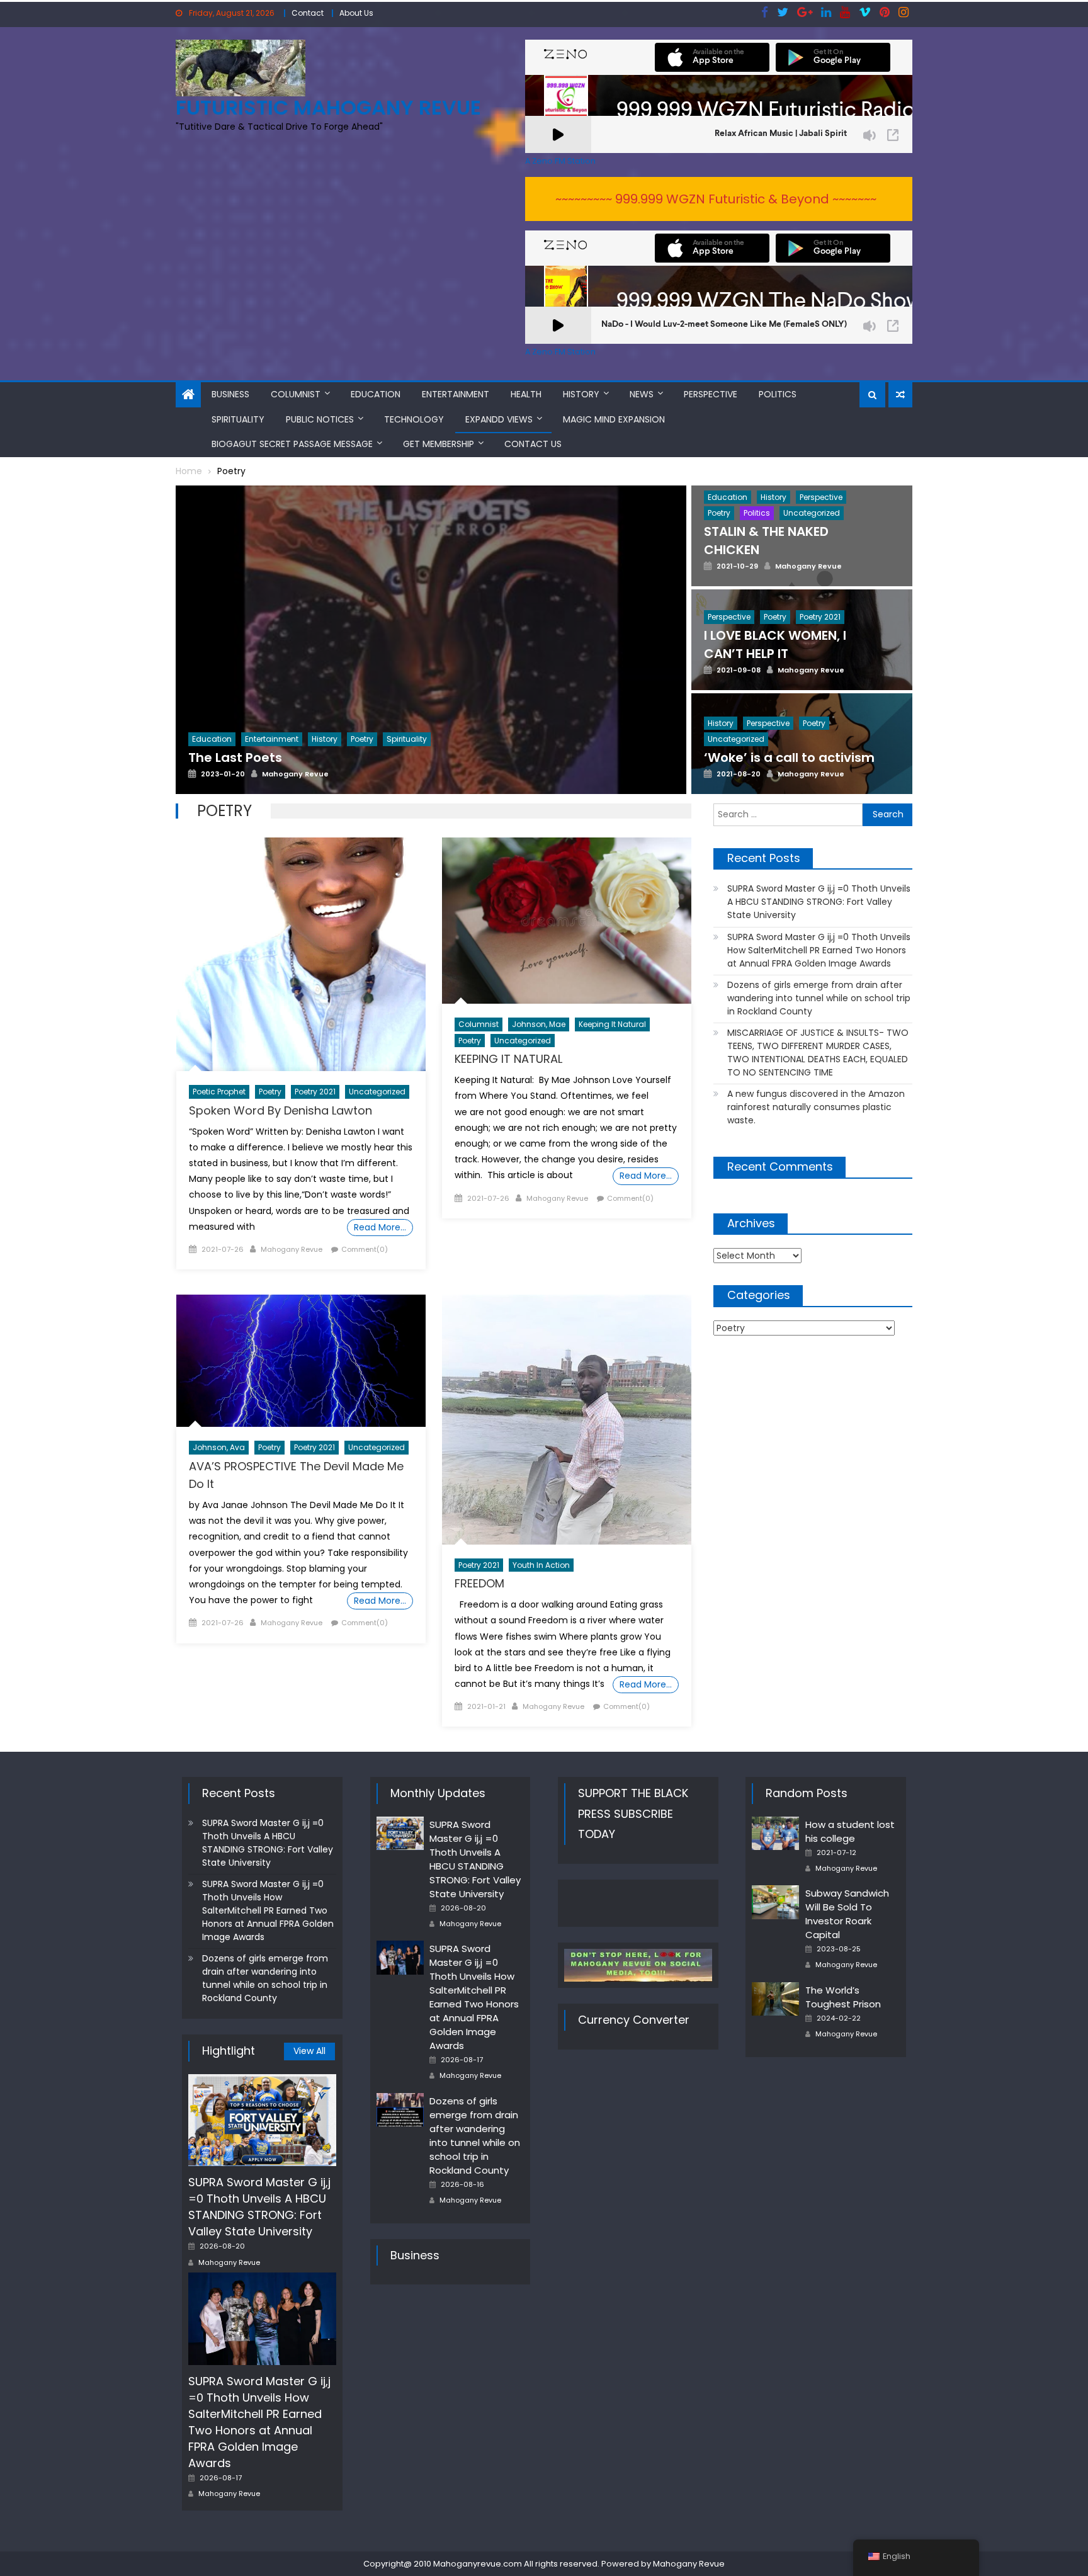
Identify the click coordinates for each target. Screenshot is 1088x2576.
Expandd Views (499, 419)
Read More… (380, 1227)
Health (526, 394)
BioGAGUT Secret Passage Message (292, 444)
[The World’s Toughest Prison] (775, 1999)
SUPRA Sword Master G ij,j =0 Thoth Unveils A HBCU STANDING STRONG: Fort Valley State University (819, 902)
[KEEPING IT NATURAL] (567, 921)
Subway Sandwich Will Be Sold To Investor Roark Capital (847, 1914)
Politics (778, 394)
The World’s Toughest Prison (843, 1997)
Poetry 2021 (315, 1092)
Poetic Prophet (219, 1092)
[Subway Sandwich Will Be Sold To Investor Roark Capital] (775, 1902)
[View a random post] (900, 395)
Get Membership (439, 444)
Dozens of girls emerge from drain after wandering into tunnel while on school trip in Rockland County (819, 998)
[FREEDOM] (567, 1419)
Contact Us (533, 444)
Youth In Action (541, 1565)
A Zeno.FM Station (560, 161)
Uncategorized (377, 1092)
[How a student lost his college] (775, 1834)
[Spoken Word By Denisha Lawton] (301, 954)
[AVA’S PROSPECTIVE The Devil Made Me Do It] (301, 1361)
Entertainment (456, 394)
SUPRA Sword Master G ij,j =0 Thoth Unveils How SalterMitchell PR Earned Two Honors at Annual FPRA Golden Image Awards (819, 950)
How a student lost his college (850, 1831)
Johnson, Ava (219, 1447)
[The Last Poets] (431, 672)
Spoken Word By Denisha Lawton (280, 1110)
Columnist (296, 394)
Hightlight (229, 2051)
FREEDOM (479, 1583)
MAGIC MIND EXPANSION (614, 419)
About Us (356, 13)
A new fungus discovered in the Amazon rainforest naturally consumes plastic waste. (816, 1107)
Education (376, 394)
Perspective (711, 394)
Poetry (270, 1092)
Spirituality (238, 419)
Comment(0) (365, 1249)
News (642, 394)
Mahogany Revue (292, 1249)
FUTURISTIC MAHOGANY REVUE (328, 107)
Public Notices (320, 419)
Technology (414, 419)
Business (230, 394)
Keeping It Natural (612, 1024)
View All (309, 2051)
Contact (308, 13)
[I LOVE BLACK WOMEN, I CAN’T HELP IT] (802, 674)
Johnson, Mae (539, 1024)
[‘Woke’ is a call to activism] (802, 774)
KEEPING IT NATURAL (508, 1059)
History (581, 394)
